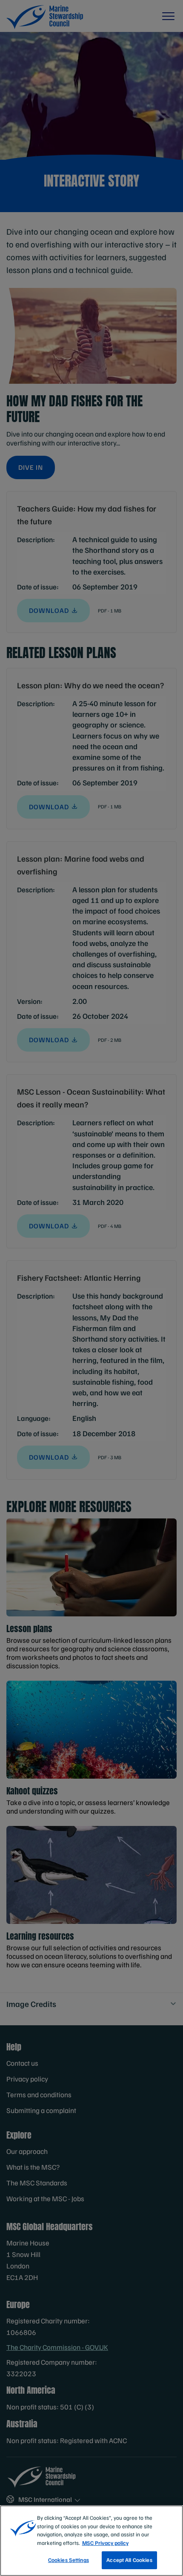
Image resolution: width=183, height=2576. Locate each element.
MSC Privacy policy (105, 2543)
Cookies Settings (69, 2560)
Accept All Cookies (129, 2560)
